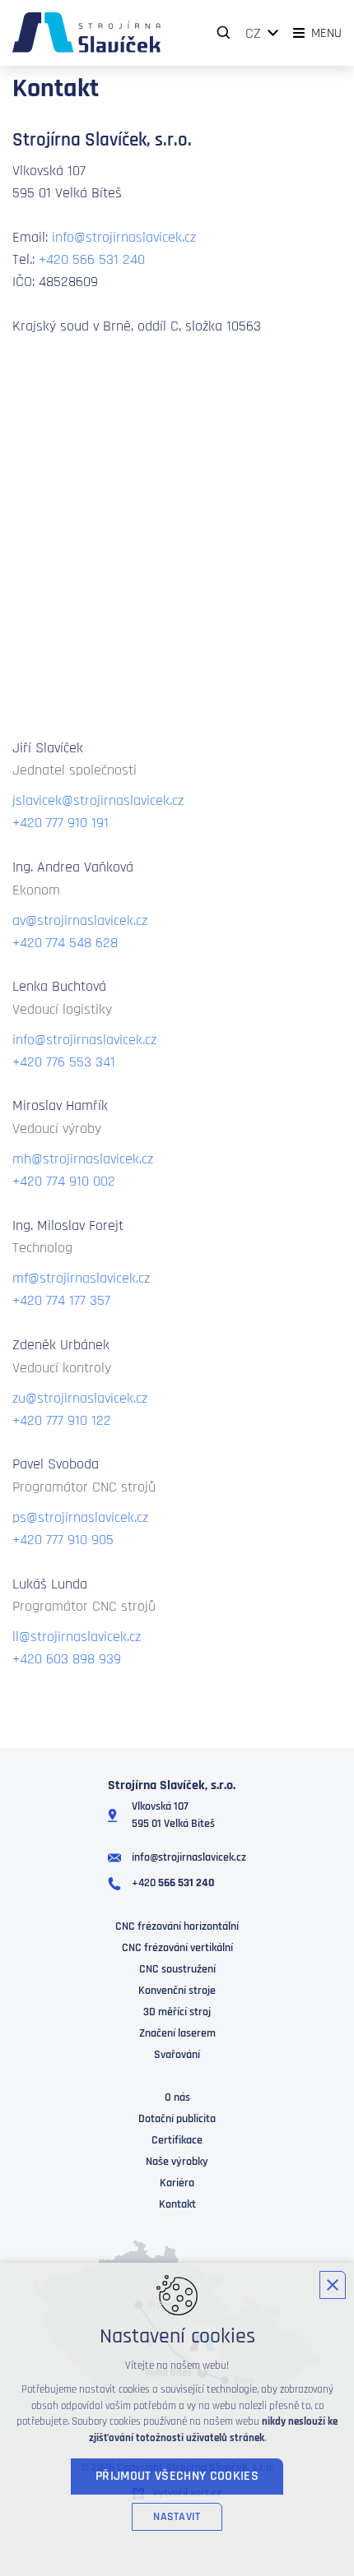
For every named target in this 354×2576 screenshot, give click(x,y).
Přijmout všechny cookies (177, 2476)
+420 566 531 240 (92, 259)
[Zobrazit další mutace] (273, 33)
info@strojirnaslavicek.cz (124, 237)
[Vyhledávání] (224, 33)
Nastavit (177, 2517)
